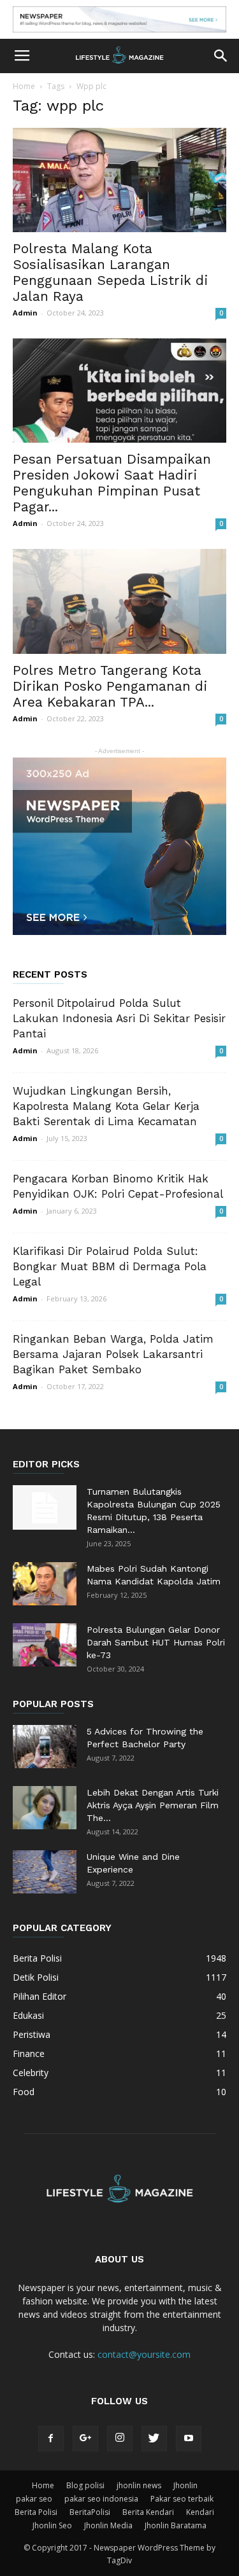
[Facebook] (51, 2439)
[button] (221, 56)
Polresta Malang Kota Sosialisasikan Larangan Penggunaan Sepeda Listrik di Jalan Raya (110, 272)
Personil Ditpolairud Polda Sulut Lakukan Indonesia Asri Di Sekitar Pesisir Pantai (119, 1018)
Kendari (200, 2512)
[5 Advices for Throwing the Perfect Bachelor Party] (45, 1747)
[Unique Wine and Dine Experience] (45, 1872)
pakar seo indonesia (101, 2499)
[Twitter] (154, 2439)
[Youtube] (189, 2439)
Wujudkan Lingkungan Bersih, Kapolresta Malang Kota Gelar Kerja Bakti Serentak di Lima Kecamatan (106, 1106)
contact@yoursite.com (144, 2354)
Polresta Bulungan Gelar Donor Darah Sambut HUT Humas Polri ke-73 (156, 1642)
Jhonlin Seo (52, 2525)
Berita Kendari (148, 2512)
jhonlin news (139, 2485)
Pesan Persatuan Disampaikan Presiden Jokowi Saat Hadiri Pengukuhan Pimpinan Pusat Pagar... (112, 483)
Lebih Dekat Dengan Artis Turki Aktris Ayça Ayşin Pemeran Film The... (153, 1805)
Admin (25, 313)
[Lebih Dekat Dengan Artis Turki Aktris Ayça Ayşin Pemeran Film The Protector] (45, 1808)
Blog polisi (85, 2485)
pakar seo (34, 2499)
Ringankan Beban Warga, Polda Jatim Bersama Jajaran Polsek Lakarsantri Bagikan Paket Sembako (113, 1354)
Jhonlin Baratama (176, 2525)
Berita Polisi (36, 2512)
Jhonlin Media (108, 2525)
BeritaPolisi (90, 2512)
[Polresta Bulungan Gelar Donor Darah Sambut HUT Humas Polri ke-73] (45, 1645)
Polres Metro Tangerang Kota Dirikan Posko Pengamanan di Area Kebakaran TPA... (110, 686)
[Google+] (85, 2439)
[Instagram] (120, 2439)
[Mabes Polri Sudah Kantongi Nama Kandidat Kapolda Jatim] (45, 1584)
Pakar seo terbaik (182, 2499)
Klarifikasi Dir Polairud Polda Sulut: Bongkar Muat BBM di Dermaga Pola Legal (110, 1266)
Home (24, 86)
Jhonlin (185, 2485)
